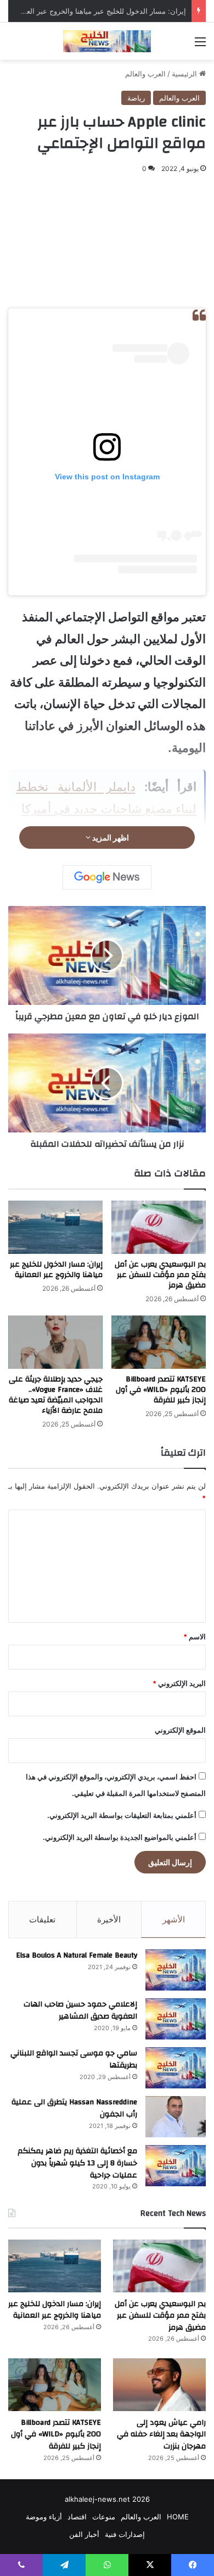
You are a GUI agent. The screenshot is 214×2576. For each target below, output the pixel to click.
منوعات (104, 2517)
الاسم (195, 1637)
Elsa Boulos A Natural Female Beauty (77, 1955)
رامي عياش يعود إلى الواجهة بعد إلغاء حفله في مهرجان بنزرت (161, 2434)
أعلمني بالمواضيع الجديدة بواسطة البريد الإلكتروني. (120, 1837)
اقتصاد (77, 2517)
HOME (178, 2517)
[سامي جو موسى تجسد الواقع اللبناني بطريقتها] (176, 2068)
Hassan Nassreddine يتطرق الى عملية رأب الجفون (74, 2108)
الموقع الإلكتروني (180, 1730)
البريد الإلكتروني (179, 1683)
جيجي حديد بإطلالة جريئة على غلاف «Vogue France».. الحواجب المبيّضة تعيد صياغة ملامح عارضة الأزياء (56, 1395)
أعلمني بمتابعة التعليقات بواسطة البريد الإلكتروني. (122, 1815)
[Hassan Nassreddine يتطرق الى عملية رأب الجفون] (176, 2117)
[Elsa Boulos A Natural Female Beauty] (176, 1970)
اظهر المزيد (110, 838)
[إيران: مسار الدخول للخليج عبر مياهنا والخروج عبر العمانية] (55, 1227)
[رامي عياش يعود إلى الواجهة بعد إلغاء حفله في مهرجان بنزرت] (159, 2384)
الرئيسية (185, 74)
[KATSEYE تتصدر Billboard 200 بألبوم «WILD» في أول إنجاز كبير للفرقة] (159, 1342)
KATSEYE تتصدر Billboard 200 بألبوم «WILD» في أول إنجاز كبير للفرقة (161, 1390)
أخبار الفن (84, 2534)
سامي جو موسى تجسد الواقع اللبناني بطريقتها (74, 2059)
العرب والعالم (145, 74)
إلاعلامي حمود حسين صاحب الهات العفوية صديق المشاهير (80, 2010)
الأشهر (174, 1919)
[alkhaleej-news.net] (107, 41)
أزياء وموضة (44, 2517)
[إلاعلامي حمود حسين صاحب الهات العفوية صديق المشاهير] (176, 2019)
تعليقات (42, 1919)
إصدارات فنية (125, 2534)
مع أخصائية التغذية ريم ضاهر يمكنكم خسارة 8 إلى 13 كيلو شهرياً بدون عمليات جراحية (77, 2163)
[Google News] (107, 877)
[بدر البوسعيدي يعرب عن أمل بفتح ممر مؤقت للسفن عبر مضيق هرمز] (159, 1227)
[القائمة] (200, 45)
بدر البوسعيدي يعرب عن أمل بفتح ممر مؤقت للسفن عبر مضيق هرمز (160, 1275)
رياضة (136, 98)
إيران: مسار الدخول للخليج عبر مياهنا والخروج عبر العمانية (99, 11)
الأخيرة (109, 1919)
